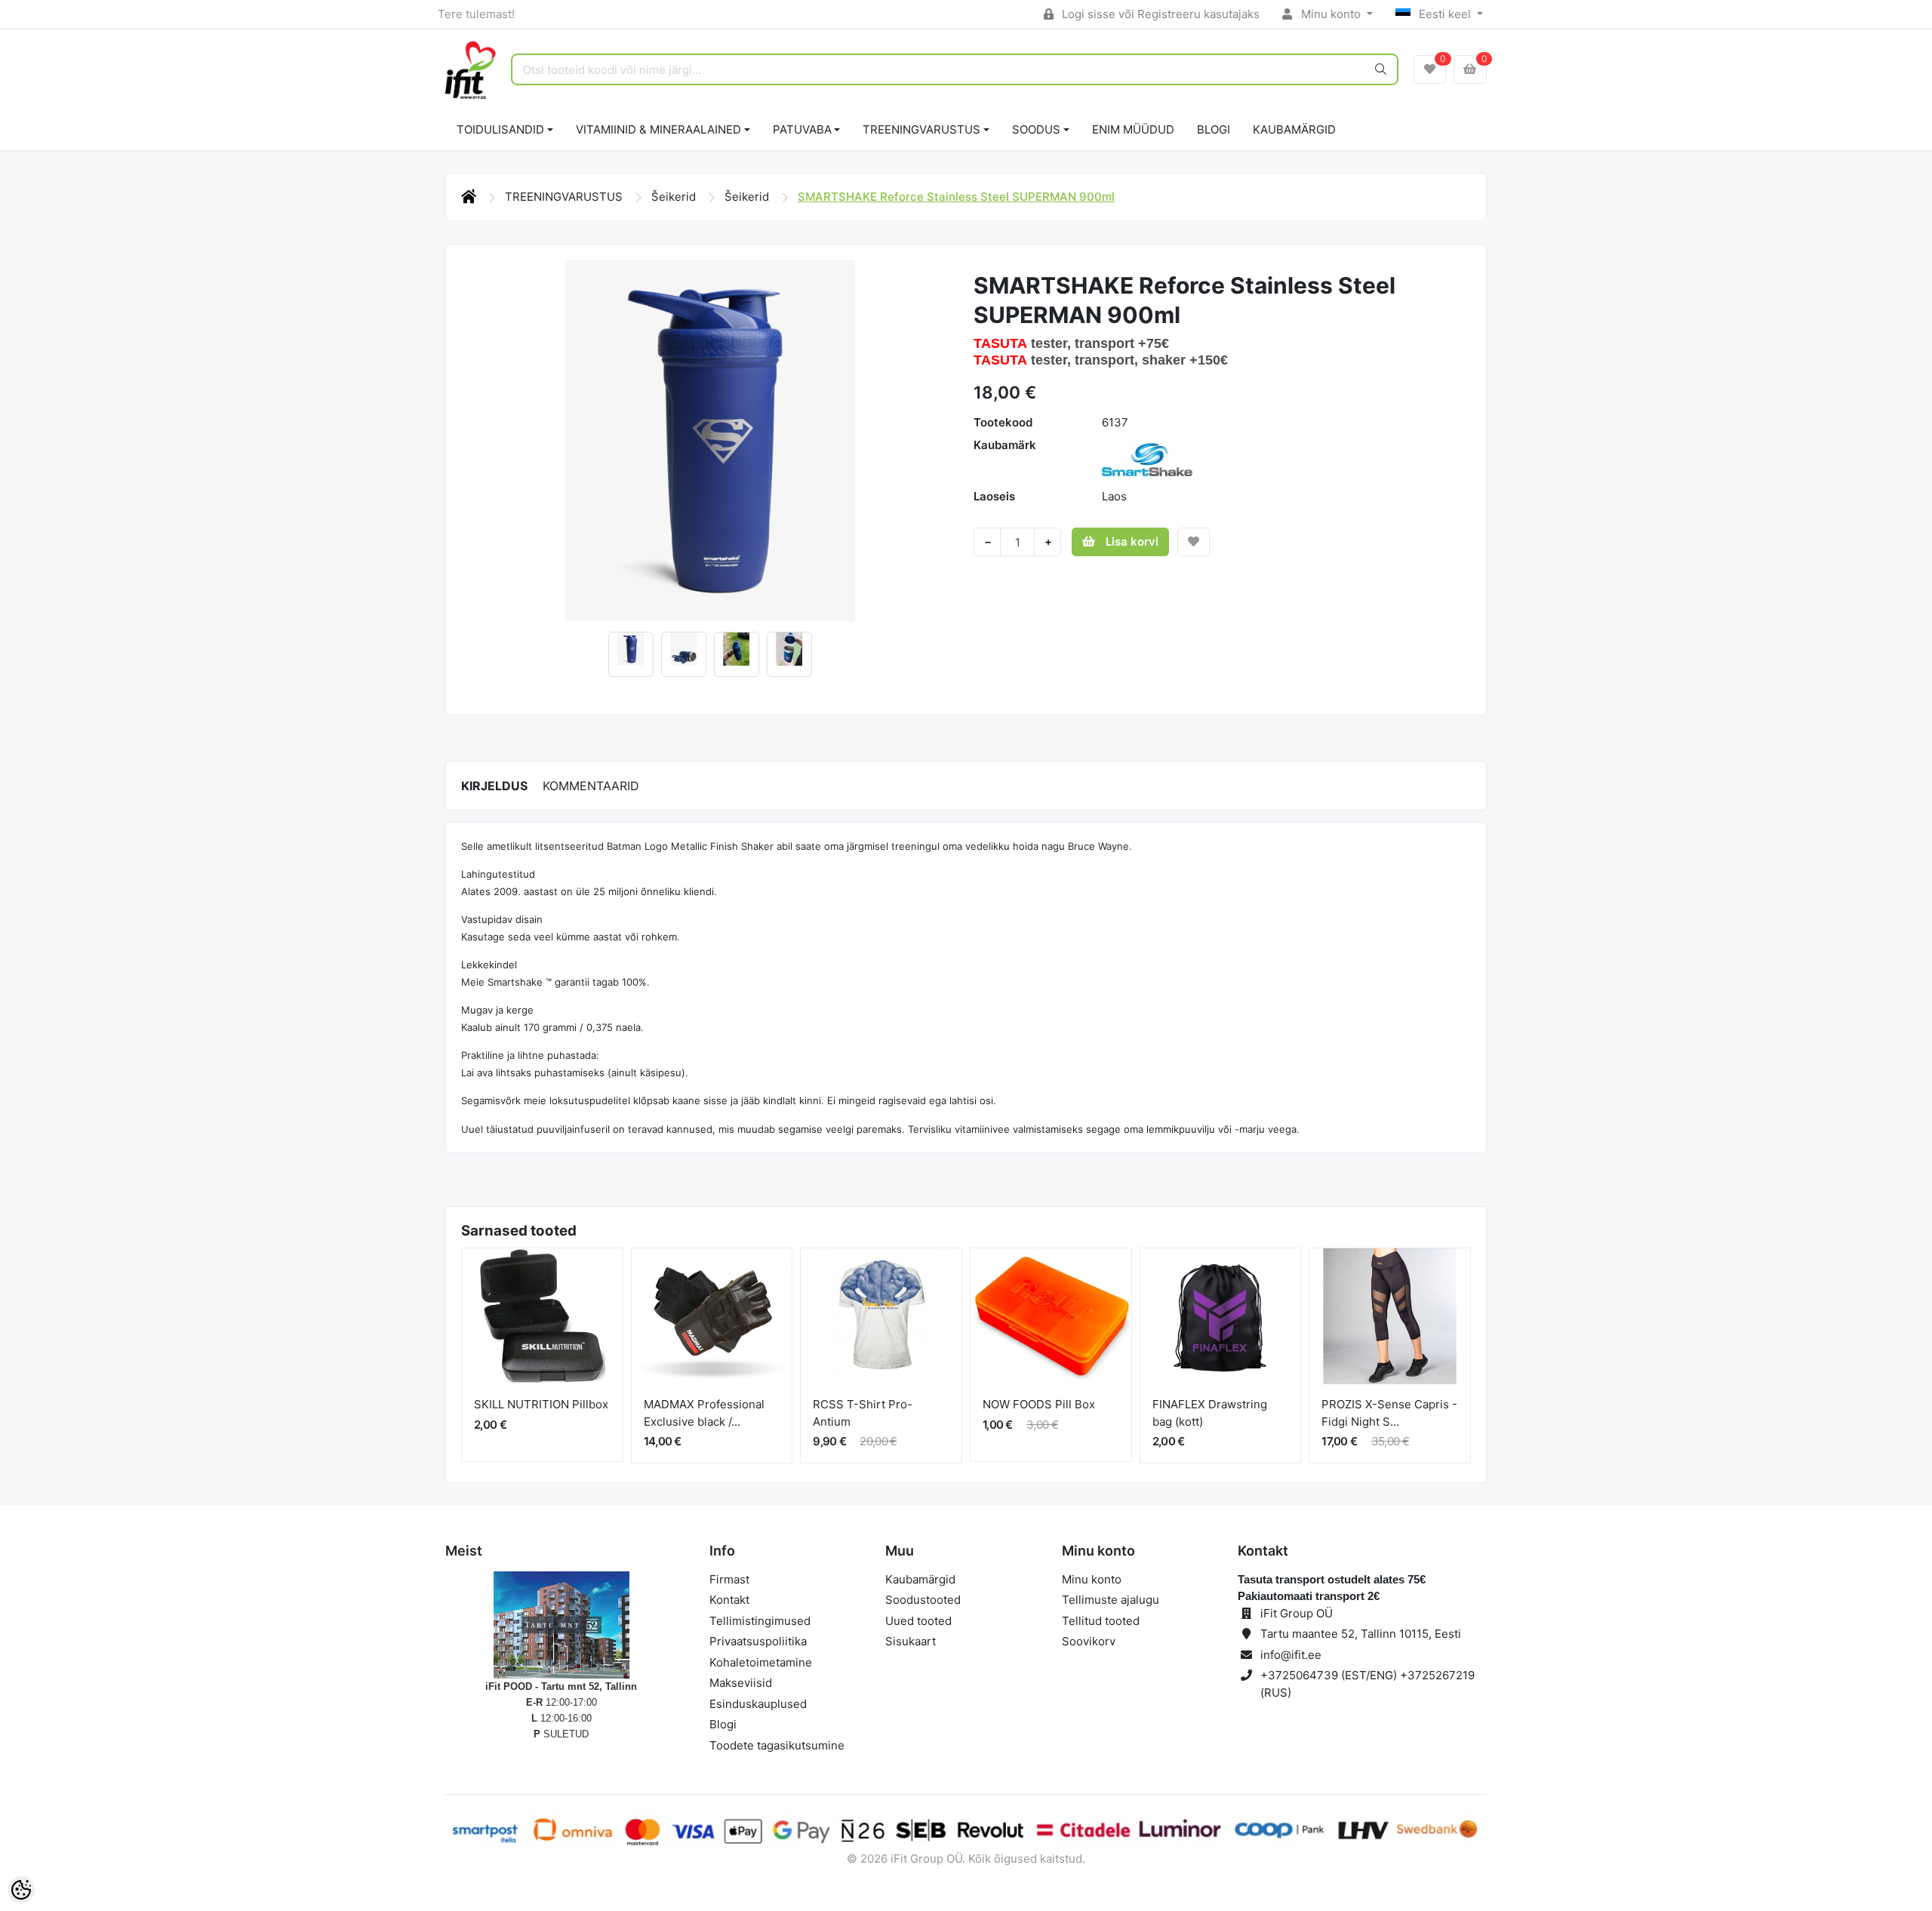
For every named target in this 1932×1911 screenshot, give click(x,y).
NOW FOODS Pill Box (1039, 1404)
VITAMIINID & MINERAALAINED (658, 129)
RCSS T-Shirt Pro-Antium (863, 1413)
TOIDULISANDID (500, 129)
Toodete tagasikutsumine (777, 1745)
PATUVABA (802, 129)
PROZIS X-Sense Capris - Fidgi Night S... (1389, 1413)
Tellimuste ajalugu (1111, 1600)
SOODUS (1036, 129)
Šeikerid (675, 197)
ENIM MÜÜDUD (1133, 129)
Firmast (729, 1579)
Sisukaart (911, 1641)
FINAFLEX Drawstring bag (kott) (1210, 1413)
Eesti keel (1445, 14)
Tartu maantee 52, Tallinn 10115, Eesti (1361, 1634)
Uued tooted (918, 1621)
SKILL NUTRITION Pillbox (541, 1404)
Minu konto (1331, 14)
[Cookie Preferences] (21, 1890)
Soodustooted (923, 1600)
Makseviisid (741, 1683)
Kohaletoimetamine (761, 1662)
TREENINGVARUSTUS (921, 129)
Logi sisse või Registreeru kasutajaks (1159, 14)
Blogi (723, 1724)
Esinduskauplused (758, 1704)
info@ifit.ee (1291, 1655)
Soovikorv (1089, 1641)
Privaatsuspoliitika (758, 1641)
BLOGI (1214, 129)
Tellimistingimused (760, 1621)
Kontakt (729, 1600)
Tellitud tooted (1101, 1621)
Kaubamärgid (1294, 129)
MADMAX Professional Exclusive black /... (704, 1413)
